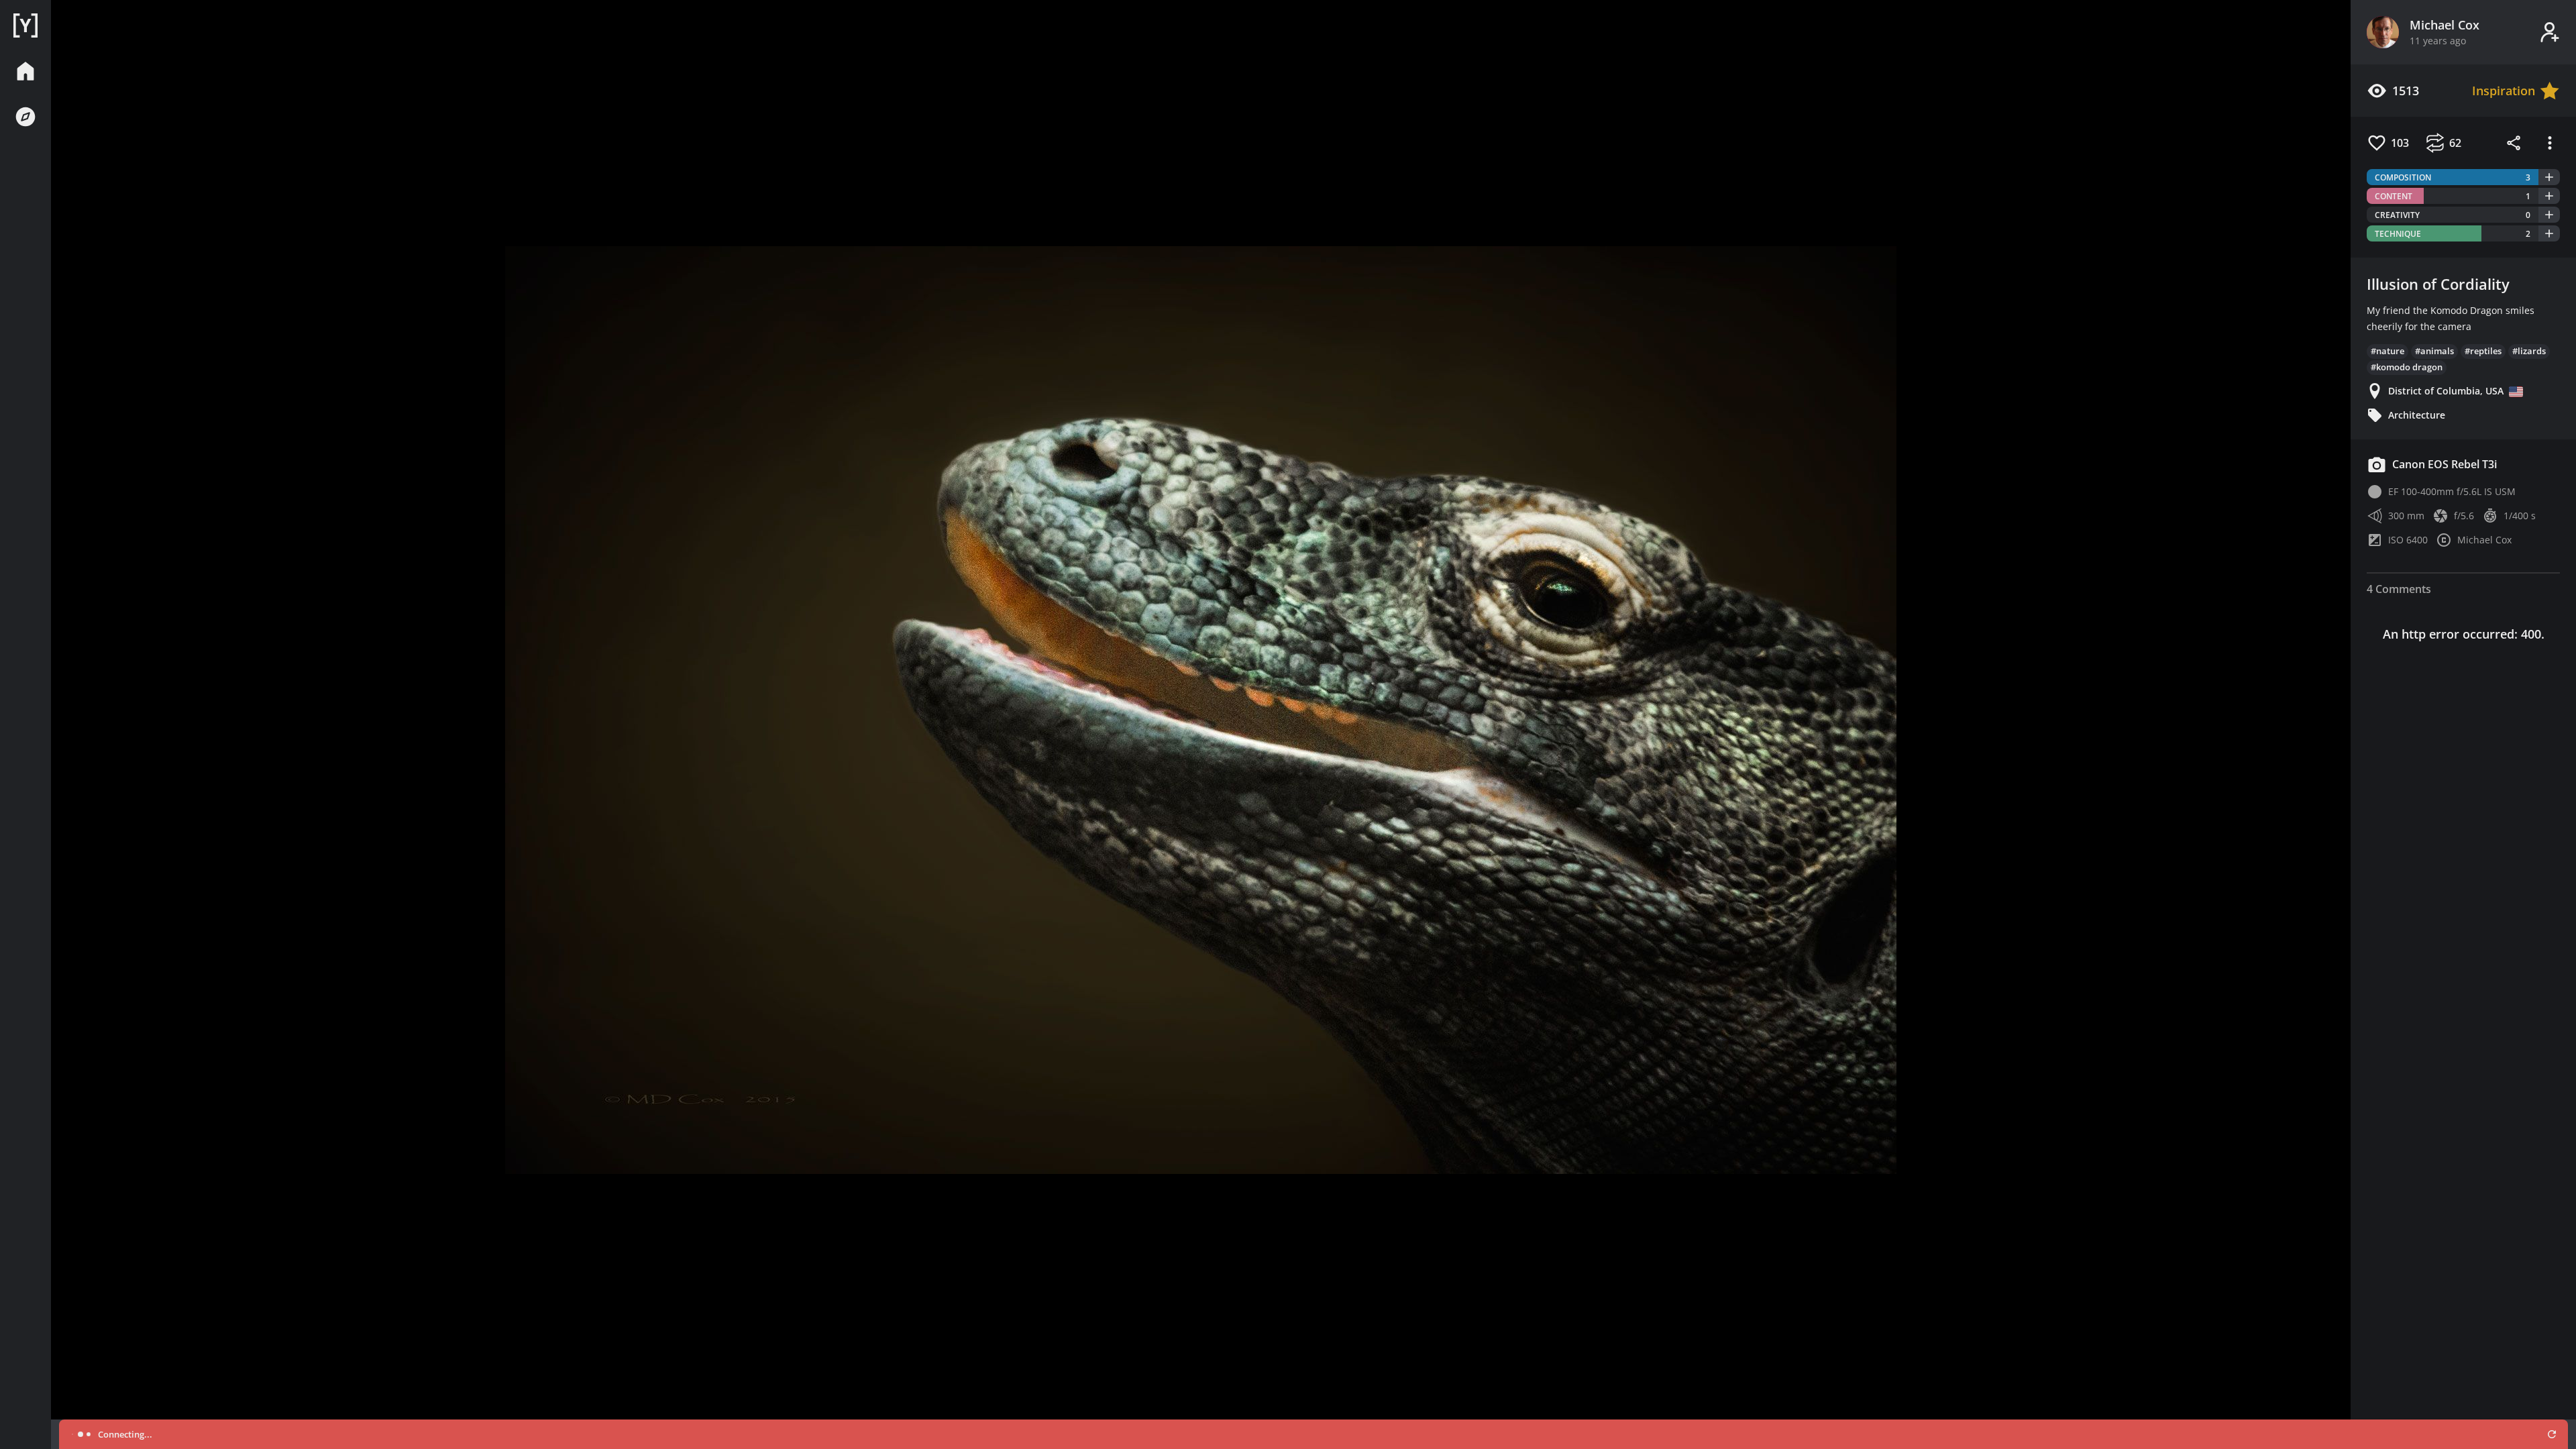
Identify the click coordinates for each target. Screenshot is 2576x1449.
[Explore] (25, 117)
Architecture (2417, 415)
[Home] (25, 25)
